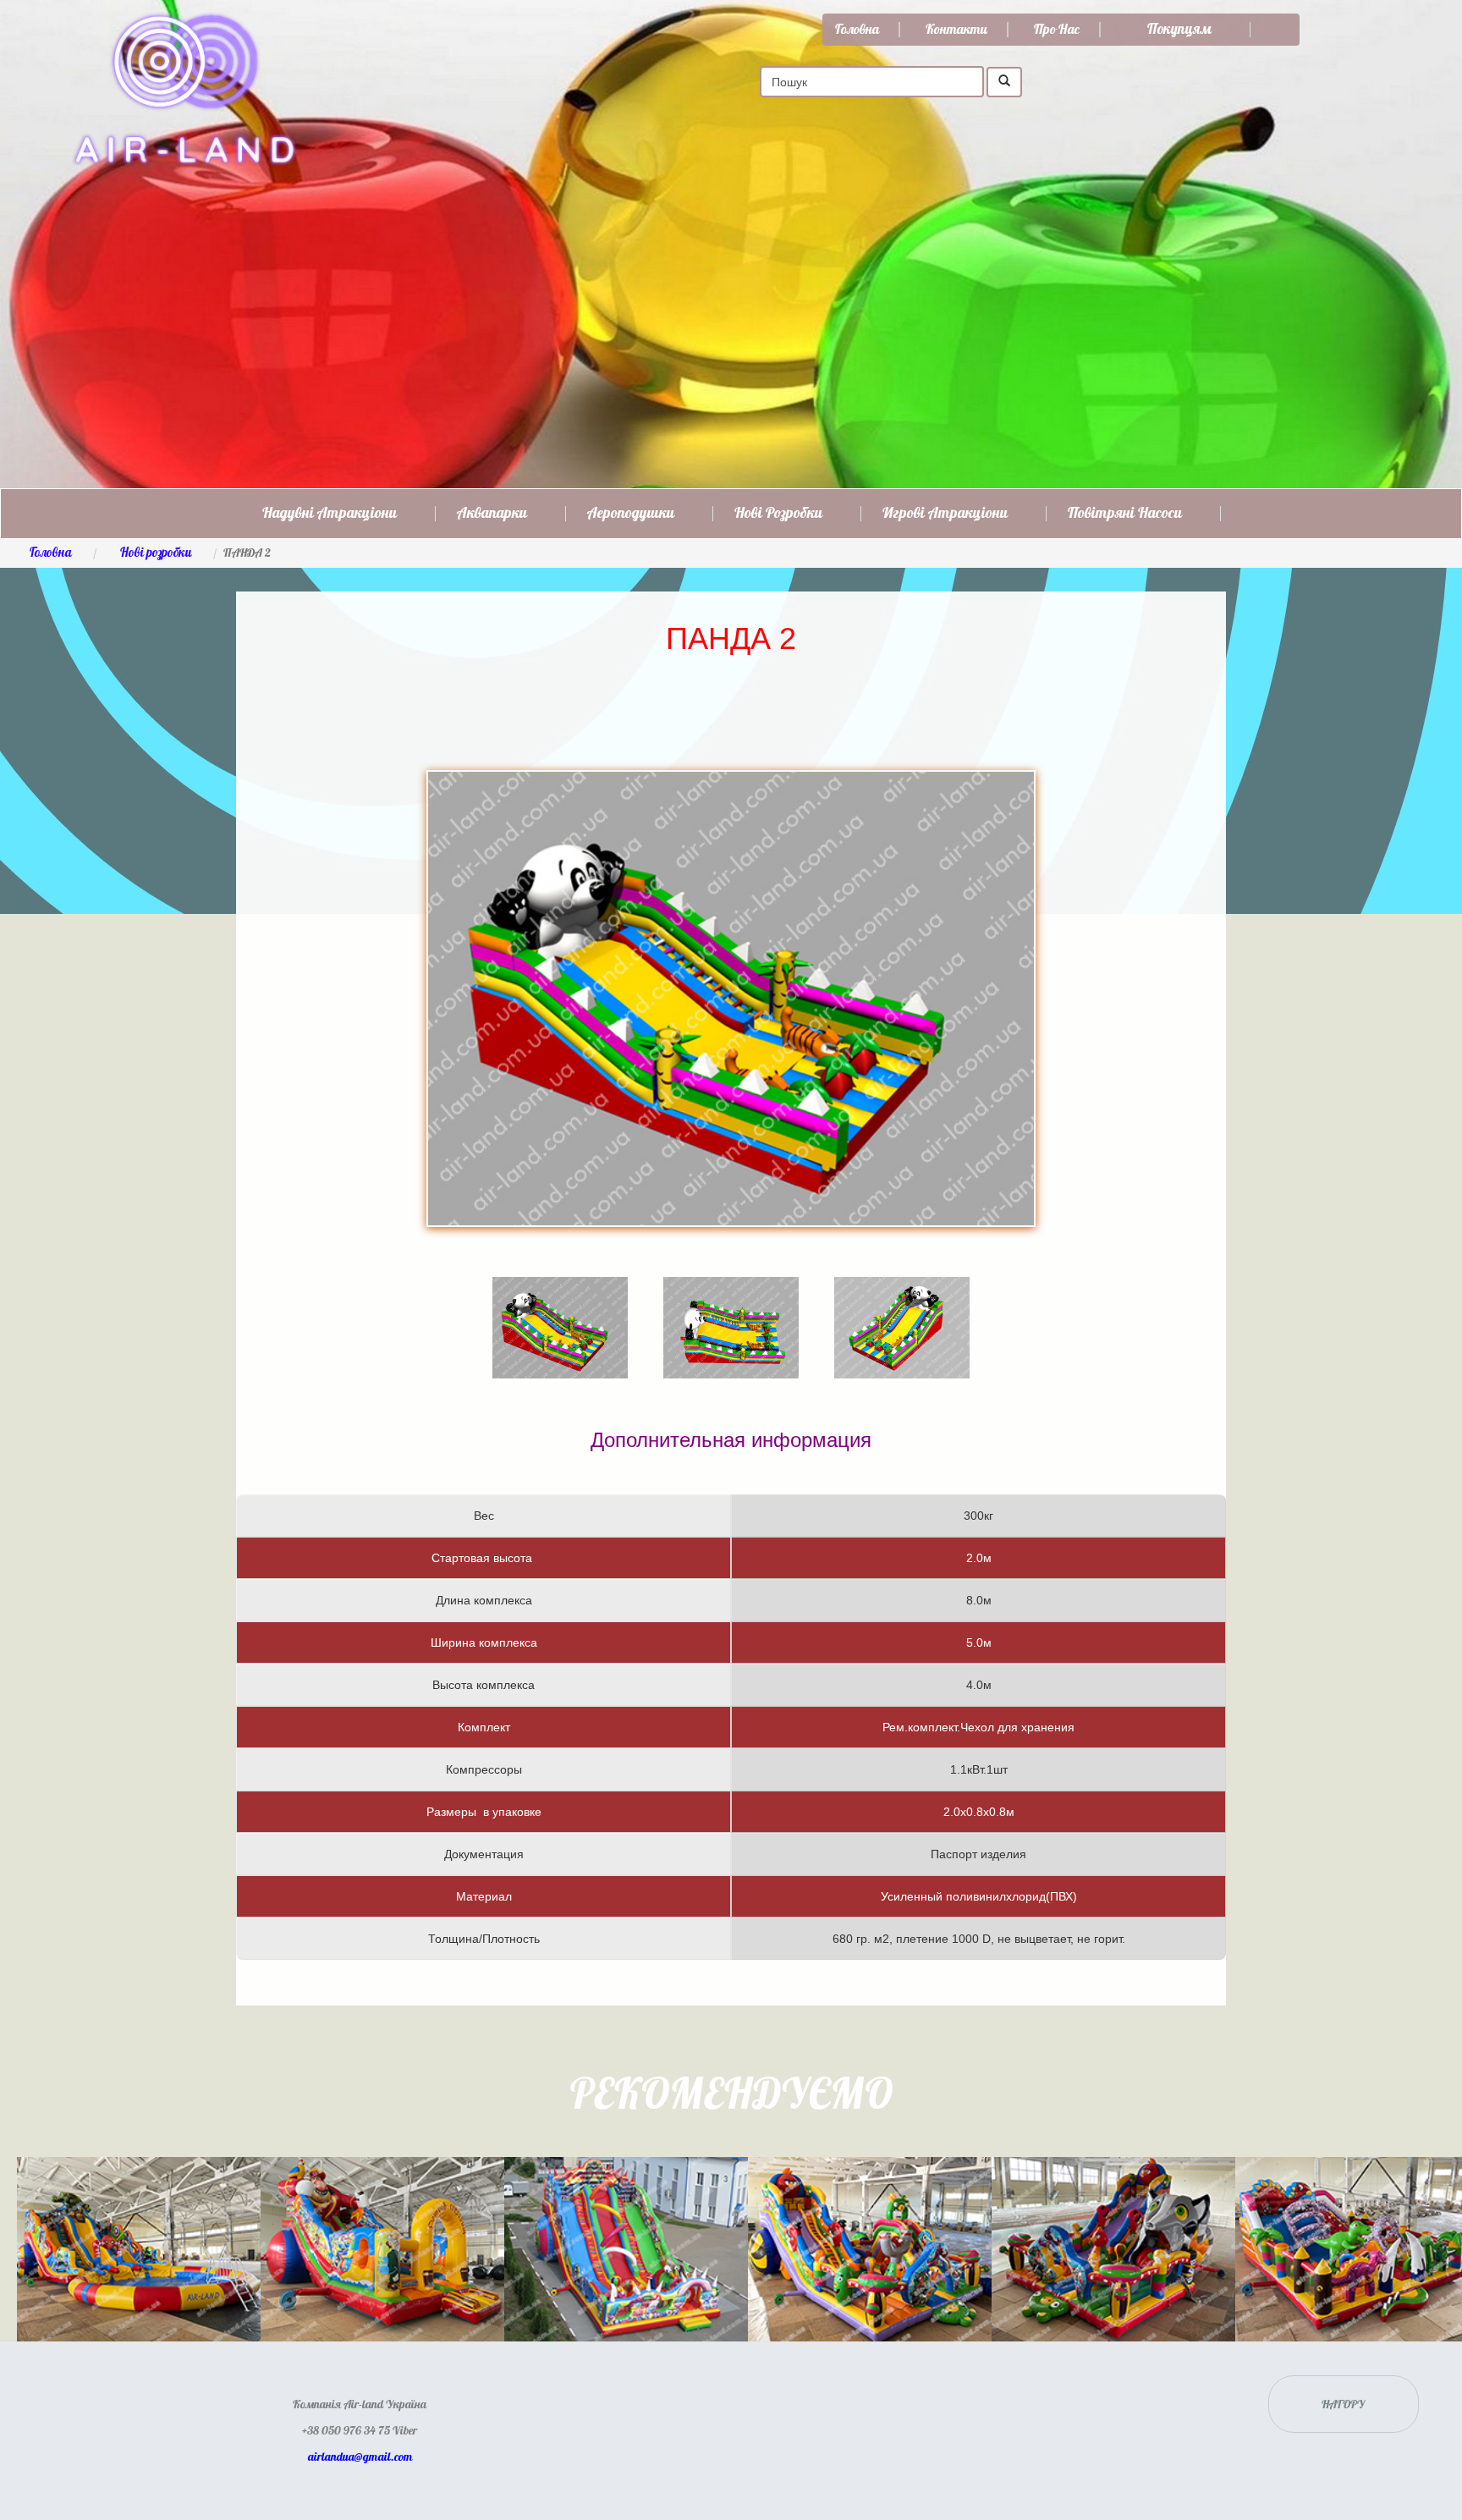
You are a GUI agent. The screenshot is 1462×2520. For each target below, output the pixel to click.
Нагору (1343, 2404)
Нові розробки (778, 514)
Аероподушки (631, 514)
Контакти (956, 30)
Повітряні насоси (1125, 514)
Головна (857, 30)
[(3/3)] (902, 1303)
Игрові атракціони (945, 514)
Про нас (1057, 30)
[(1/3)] (560, 1303)
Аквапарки (492, 514)
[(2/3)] (731, 1303)
